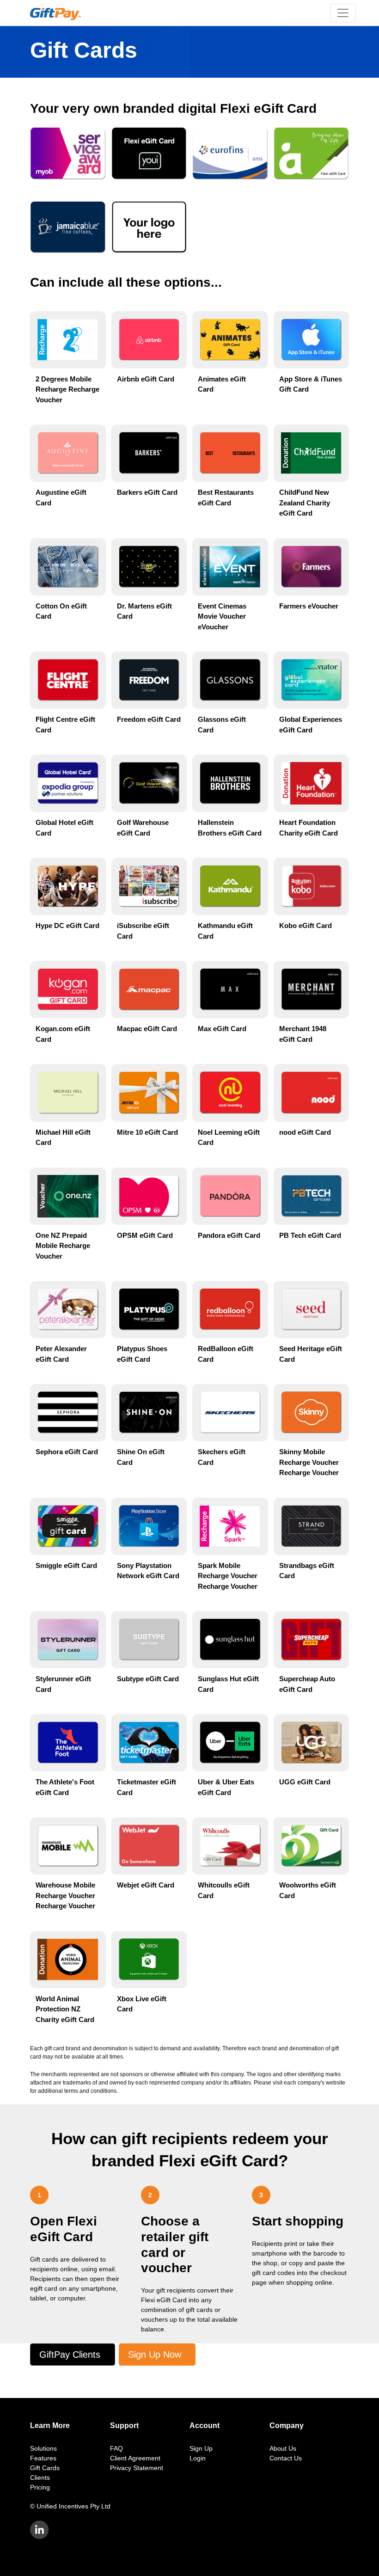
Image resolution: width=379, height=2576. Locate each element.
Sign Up (201, 2448)
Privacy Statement (137, 2468)
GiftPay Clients (70, 2355)
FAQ (116, 2448)
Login (198, 2458)
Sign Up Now (155, 2355)
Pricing (40, 2487)
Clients (40, 2478)
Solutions (43, 2448)
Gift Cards (45, 2468)
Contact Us (286, 2458)
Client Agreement (135, 2458)
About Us (283, 2448)
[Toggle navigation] (343, 13)
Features (43, 2458)
